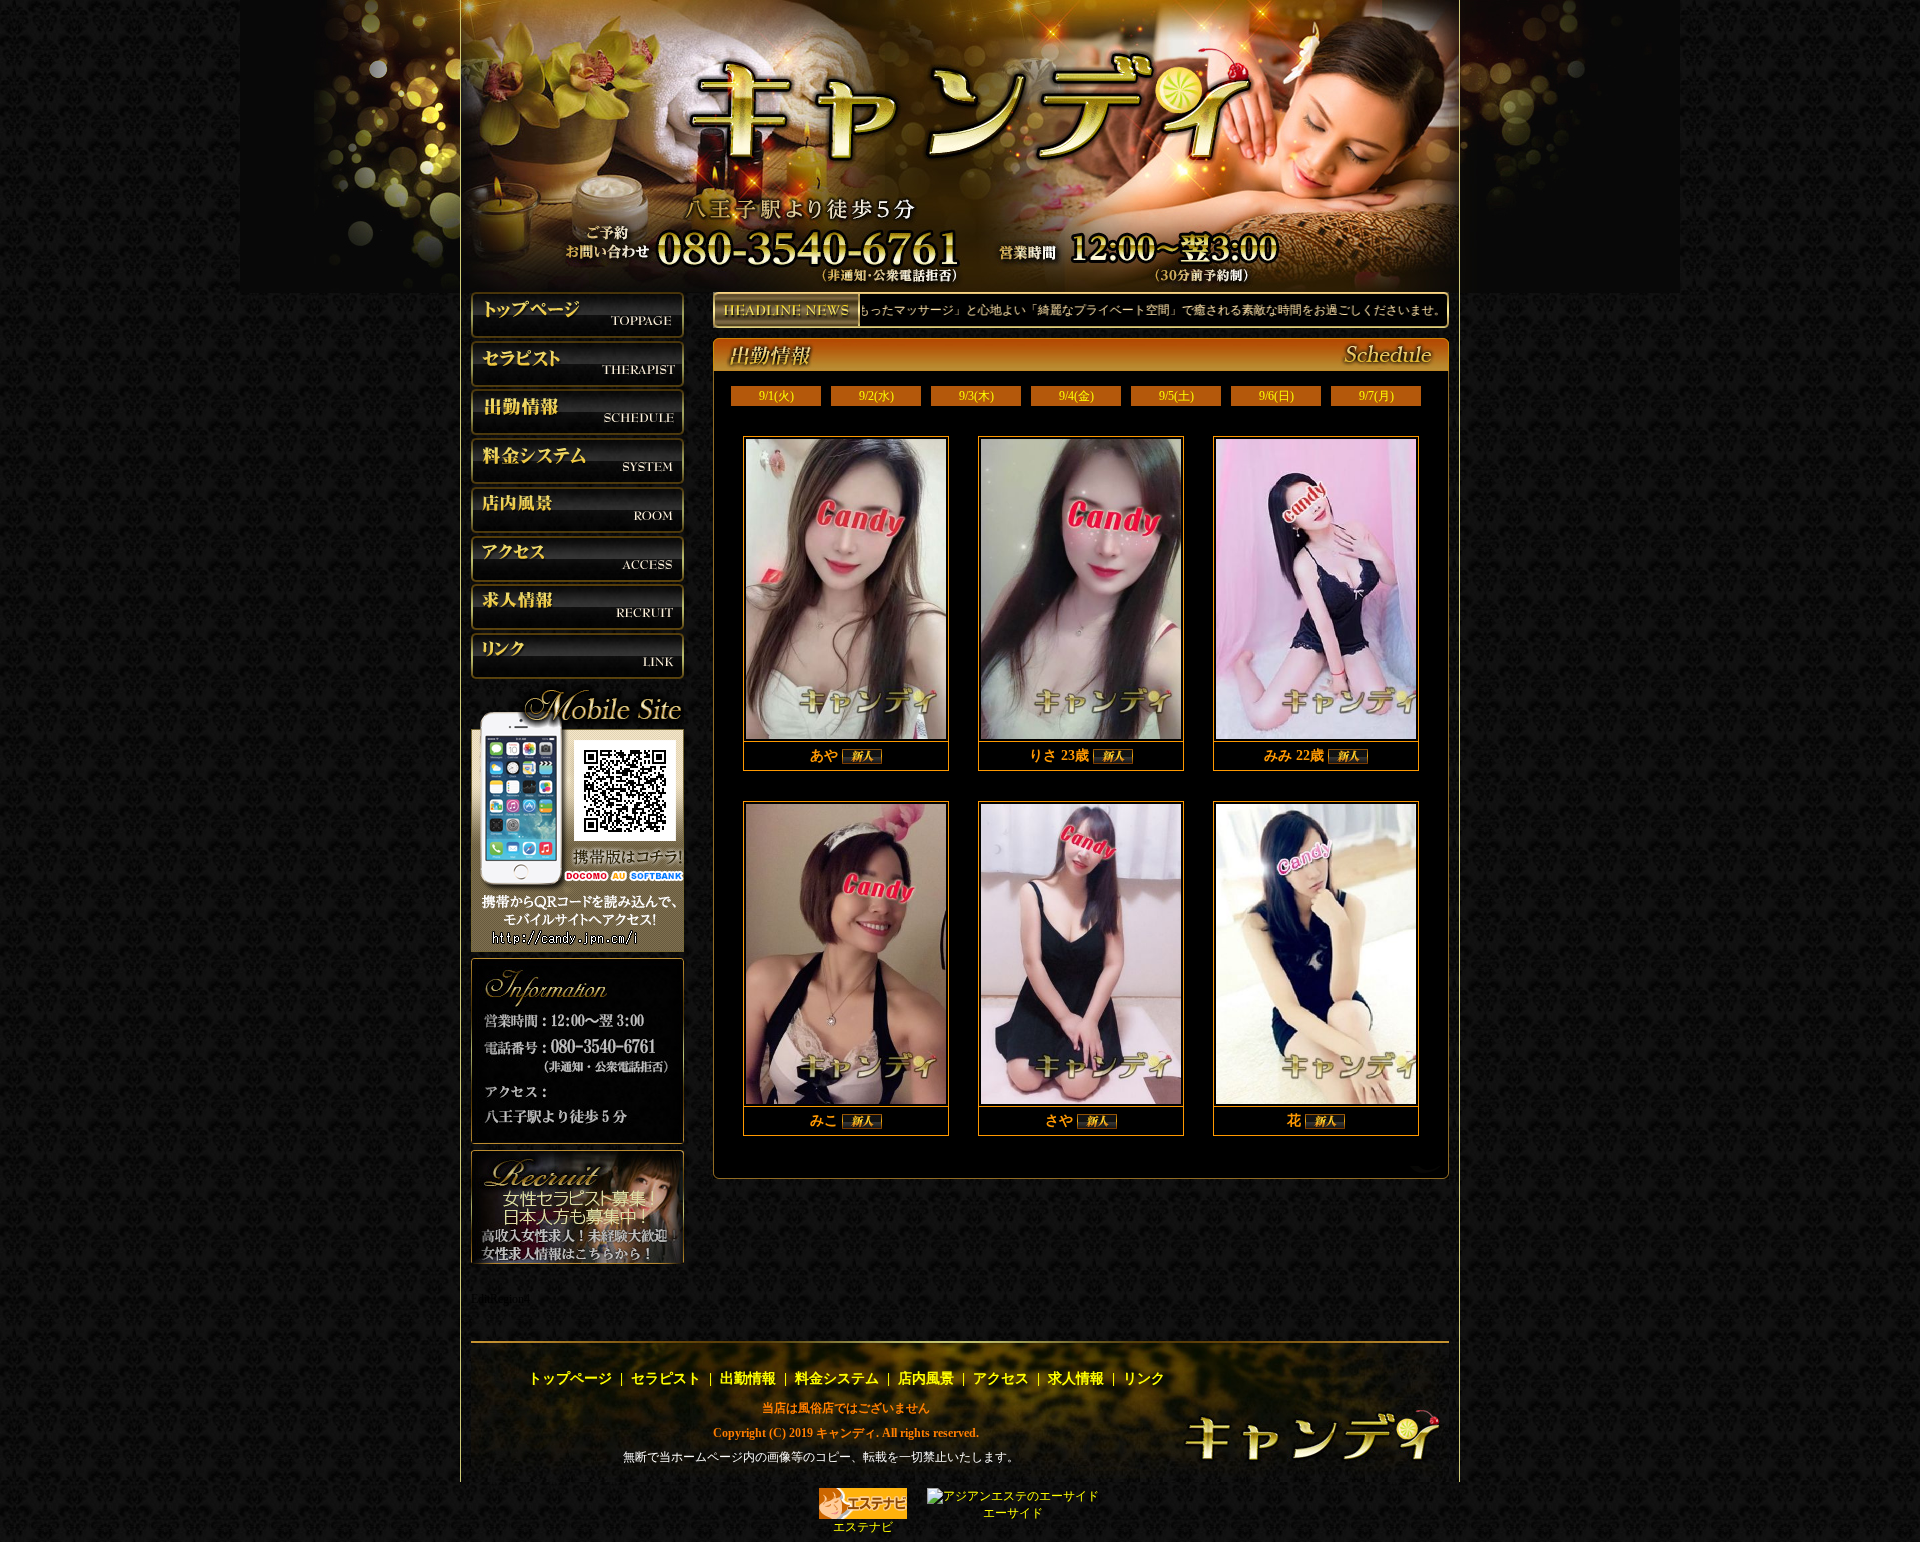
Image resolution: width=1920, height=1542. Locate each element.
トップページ (570, 1378)
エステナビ (863, 1527)
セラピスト (666, 1378)
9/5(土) (1176, 396)
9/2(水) (876, 396)
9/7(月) (1376, 396)
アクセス (1001, 1378)
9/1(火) (776, 396)
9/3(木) (976, 396)
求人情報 (1076, 1378)
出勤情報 (748, 1378)
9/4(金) (1076, 396)
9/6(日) (1276, 396)
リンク (1144, 1378)
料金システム (837, 1378)
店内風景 (926, 1378)
